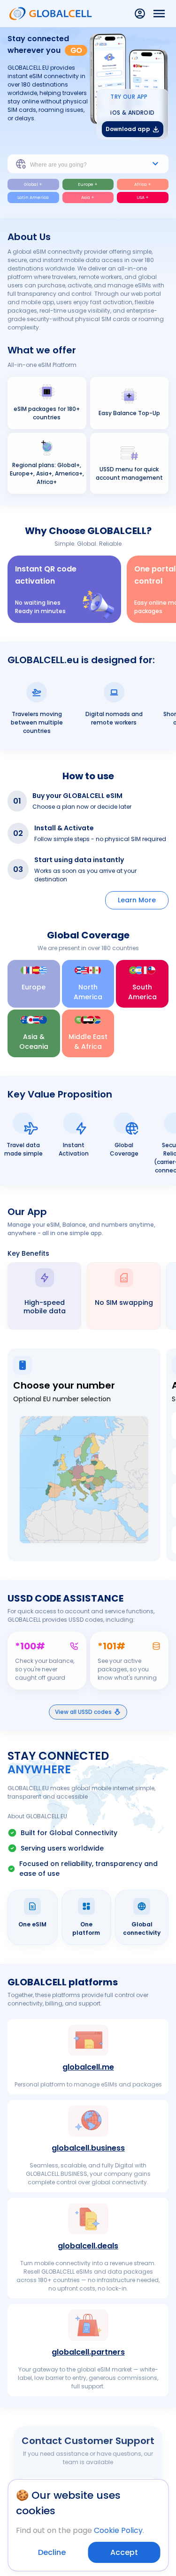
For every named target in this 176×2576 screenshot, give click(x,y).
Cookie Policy (118, 2530)
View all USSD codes (83, 1712)
